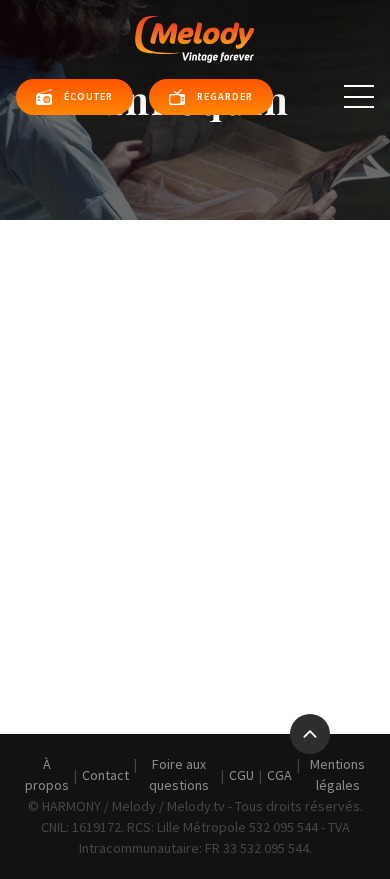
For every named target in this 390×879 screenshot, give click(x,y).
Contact (105, 775)
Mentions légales (337, 774)
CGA (279, 775)
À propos (47, 774)
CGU (241, 775)
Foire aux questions (179, 774)
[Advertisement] (195, 425)
